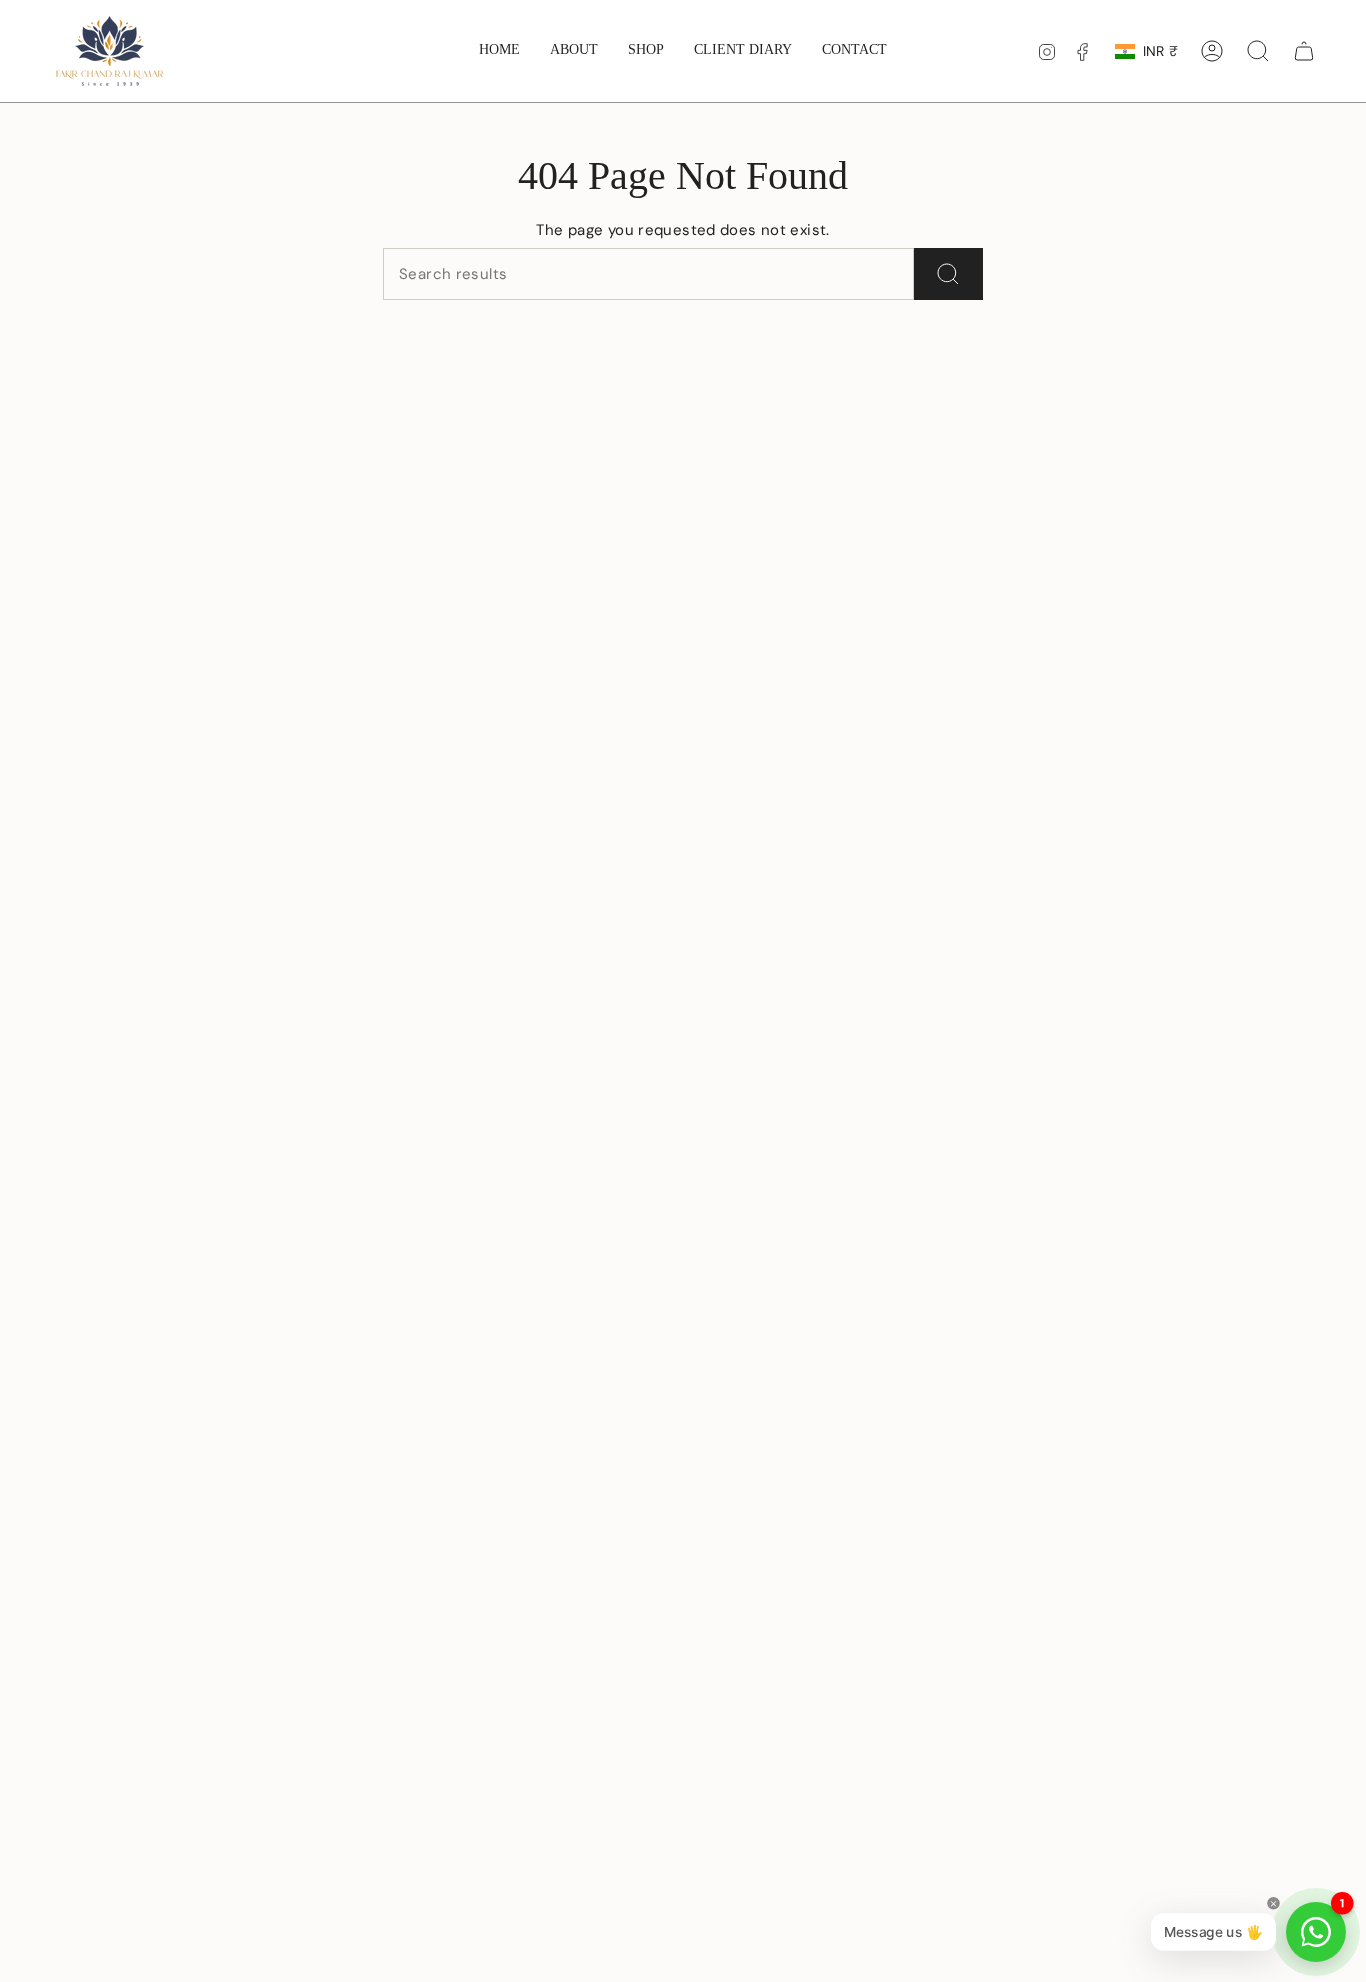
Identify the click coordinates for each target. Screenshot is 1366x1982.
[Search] (948, 274)
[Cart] (1304, 51)
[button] (646, 51)
